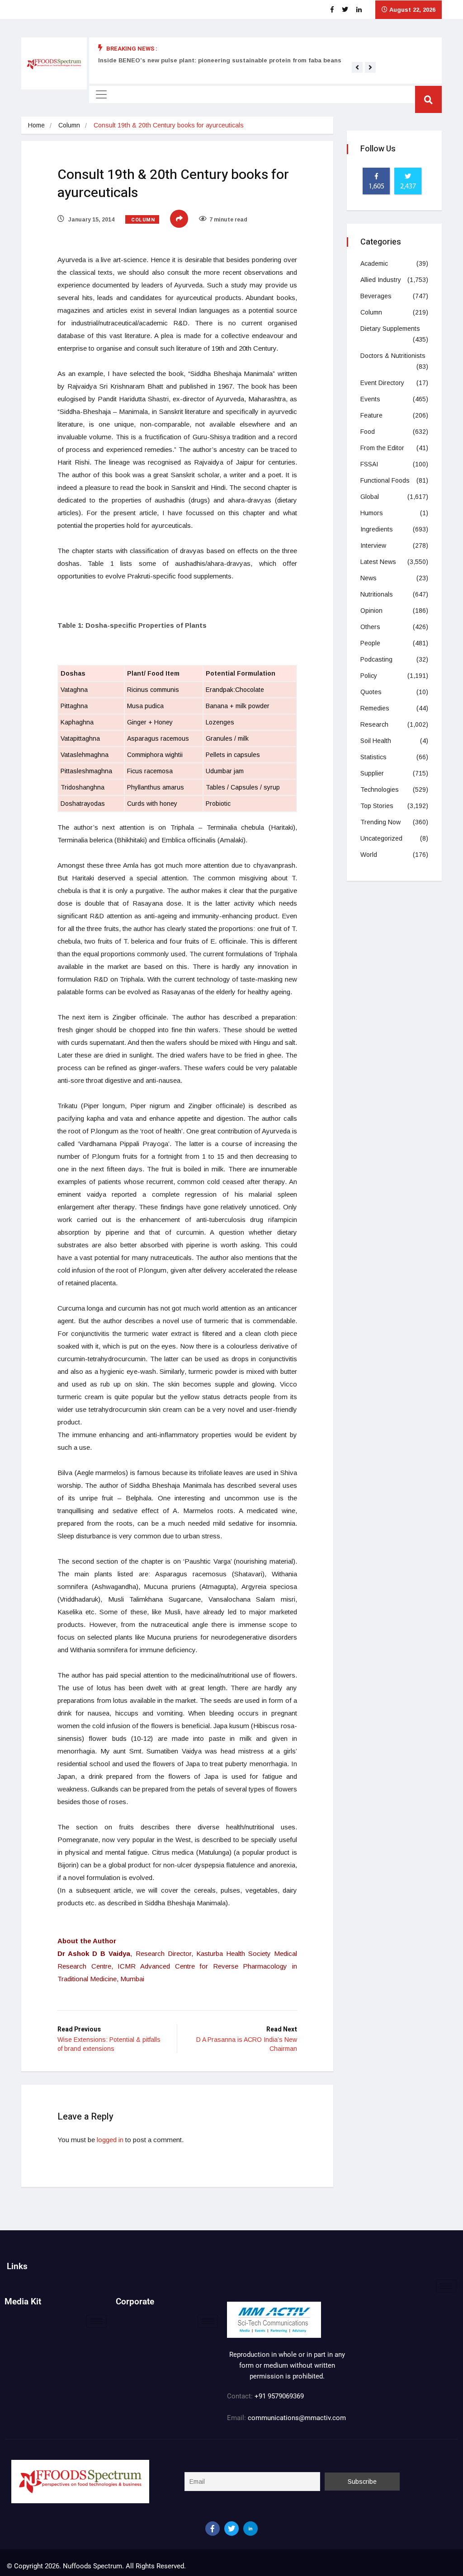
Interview (373, 545)
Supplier (372, 773)
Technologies (380, 790)
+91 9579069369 (279, 2396)
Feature (371, 415)
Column (69, 125)
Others (370, 627)
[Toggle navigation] (101, 94)
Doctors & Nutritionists (393, 356)
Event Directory (382, 383)
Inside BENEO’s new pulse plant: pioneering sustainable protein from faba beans (220, 60)
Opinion (371, 611)
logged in (110, 2140)
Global (370, 497)
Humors (372, 513)
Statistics (373, 757)
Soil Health (376, 741)
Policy (369, 676)
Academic (374, 263)
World (369, 855)
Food (368, 432)
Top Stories (377, 806)
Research (374, 724)
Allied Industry (381, 280)
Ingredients (377, 529)
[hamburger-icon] (446, 2286)
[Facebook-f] (213, 2529)
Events (370, 399)
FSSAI (369, 464)
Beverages (376, 296)
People (370, 643)
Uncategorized (381, 838)
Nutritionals (377, 594)
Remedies (375, 708)
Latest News (378, 562)
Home (36, 125)
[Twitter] (231, 2529)
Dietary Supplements (390, 329)
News (369, 578)
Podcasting (376, 659)
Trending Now (380, 822)
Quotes (371, 692)
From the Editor (382, 448)
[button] (357, 67)
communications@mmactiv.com (296, 2418)
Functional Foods (385, 480)
